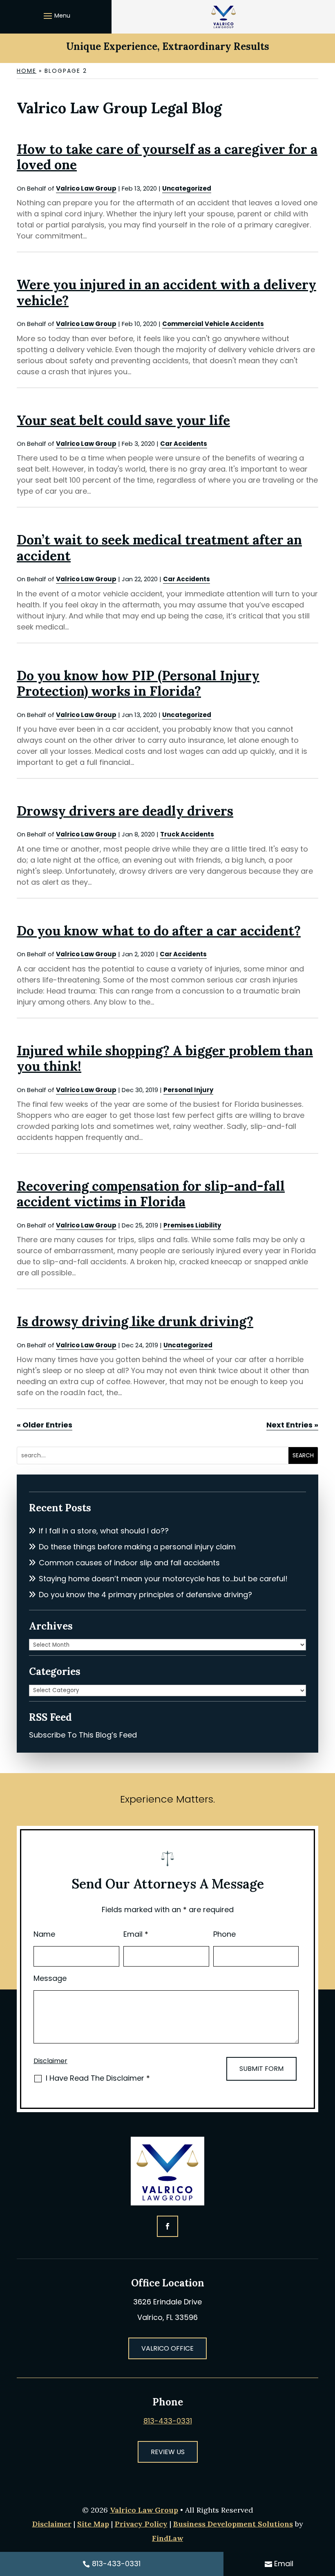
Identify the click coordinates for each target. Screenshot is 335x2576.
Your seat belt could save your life (123, 420)
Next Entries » (292, 1425)
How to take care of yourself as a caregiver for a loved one (167, 157)
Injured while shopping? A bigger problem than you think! (165, 1058)
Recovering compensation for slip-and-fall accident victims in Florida (151, 1194)
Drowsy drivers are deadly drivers (125, 811)
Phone (224, 1934)
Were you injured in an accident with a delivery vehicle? (166, 292)
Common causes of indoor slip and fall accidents (129, 1563)
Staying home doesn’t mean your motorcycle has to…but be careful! (163, 1579)
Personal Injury (188, 1090)
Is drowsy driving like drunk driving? (135, 1321)
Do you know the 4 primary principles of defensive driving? (145, 1595)
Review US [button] (168, 2452)
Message (50, 1978)
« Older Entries (45, 1425)
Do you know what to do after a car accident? (159, 931)
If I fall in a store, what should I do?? (104, 1531)
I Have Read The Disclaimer (98, 2078)
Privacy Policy (141, 2524)
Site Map (93, 2524)
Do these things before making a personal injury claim (137, 1547)
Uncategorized (187, 188)
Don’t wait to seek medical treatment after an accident (159, 547)
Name (44, 1934)
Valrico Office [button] (167, 2348)
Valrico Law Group (86, 188)
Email (136, 1934)
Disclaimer (50, 2061)
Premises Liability (192, 1225)
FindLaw (167, 2538)
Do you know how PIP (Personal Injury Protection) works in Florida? (138, 683)
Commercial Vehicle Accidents (213, 324)
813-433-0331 (168, 2421)
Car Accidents (184, 444)
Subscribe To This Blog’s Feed (83, 1735)
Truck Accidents (187, 834)
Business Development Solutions (233, 2524)
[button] (56, 16)
